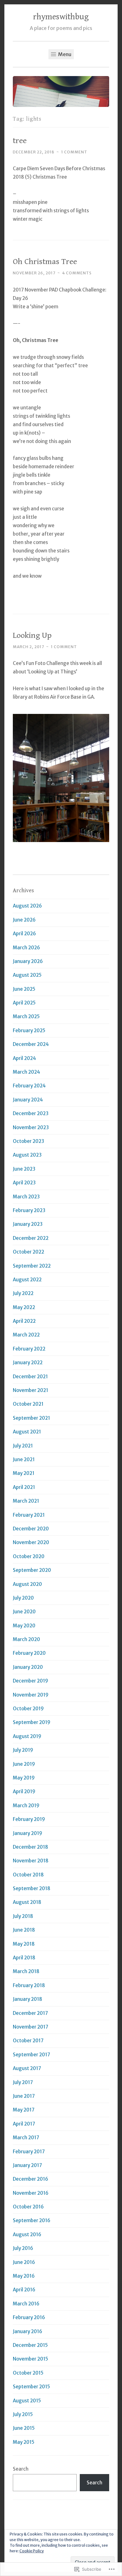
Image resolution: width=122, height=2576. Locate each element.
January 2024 (28, 1100)
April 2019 (24, 1791)
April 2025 (24, 1003)
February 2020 (29, 1653)
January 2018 (28, 1999)
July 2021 (23, 1446)
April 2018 (24, 1958)
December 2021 (30, 1377)
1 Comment (74, 152)
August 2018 (27, 1902)
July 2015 (23, 2414)
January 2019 (28, 1833)
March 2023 (26, 1197)
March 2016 (26, 2304)
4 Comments (77, 273)
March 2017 (26, 2138)
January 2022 (28, 1363)
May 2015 (24, 2442)
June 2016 (24, 2262)
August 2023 (27, 1155)
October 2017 (28, 2041)
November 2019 (31, 1695)
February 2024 (29, 1086)
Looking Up (32, 635)
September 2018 (32, 1888)
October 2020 (29, 1556)
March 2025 (26, 1016)
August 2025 (27, 975)
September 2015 (31, 2387)
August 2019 (27, 1736)
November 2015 (30, 2359)
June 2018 (24, 1930)
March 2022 (26, 1335)
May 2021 (24, 1473)
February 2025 (29, 1030)
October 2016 (28, 2207)
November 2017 (30, 2027)
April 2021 (24, 1487)
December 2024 (31, 1044)
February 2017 (29, 2152)
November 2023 (31, 1127)
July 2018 (23, 1916)
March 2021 (26, 1501)
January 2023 (28, 1224)
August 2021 (27, 1432)
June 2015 (24, 2428)
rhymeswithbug (61, 17)
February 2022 (29, 1349)
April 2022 (24, 1321)
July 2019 (23, 1750)
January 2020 (28, 1667)
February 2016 (29, 2317)
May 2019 (24, 1778)
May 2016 (24, 2276)
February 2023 (29, 1210)
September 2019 (32, 1722)
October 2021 (28, 1404)
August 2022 (27, 1280)
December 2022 (31, 1238)
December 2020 (31, 1529)
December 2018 (30, 1847)
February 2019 (29, 1819)
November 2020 (31, 1542)
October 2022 (28, 1252)
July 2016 (23, 2248)
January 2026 (28, 961)
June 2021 (24, 1459)
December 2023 (31, 1113)
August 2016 (27, 2234)
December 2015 (30, 2345)
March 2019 (26, 1806)
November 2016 (31, 2193)
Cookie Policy (32, 2551)
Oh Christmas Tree (45, 262)
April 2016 (24, 2290)
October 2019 (28, 1709)
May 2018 (24, 1944)
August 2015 (27, 2401)
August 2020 (27, 1584)
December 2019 (30, 1681)
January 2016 (28, 2331)
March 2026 (26, 948)
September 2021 (31, 1418)
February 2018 (29, 1985)
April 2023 (24, 1183)
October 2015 (28, 2373)
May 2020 (24, 1626)
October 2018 (28, 1875)
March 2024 (26, 1072)
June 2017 (24, 2096)
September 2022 (32, 1266)
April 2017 (24, 2124)
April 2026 (24, 934)
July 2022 (23, 1293)
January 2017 (27, 2165)
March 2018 (26, 1971)
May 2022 (24, 1307)
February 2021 (29, 1515)
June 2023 (24, 1169)
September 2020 (32, 1570)
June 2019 (24, 1764)
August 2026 (27, 906)
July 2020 (23, 1598)
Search (21, 2469)
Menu (64, 54)
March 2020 (26, 1639)
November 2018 (31, 1861)
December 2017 (30, 2013)
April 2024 (24, 1058)
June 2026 (24, 920)
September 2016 (32, 2220)
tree (20, 141)
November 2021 (30, 1390)
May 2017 (24, 2110)
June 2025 (24, 989)
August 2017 (27, 2068)
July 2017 (23, 2082)
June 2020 (24, 1612)
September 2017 (31, 2055)
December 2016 (30, 2179)
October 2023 (28, 1141)
